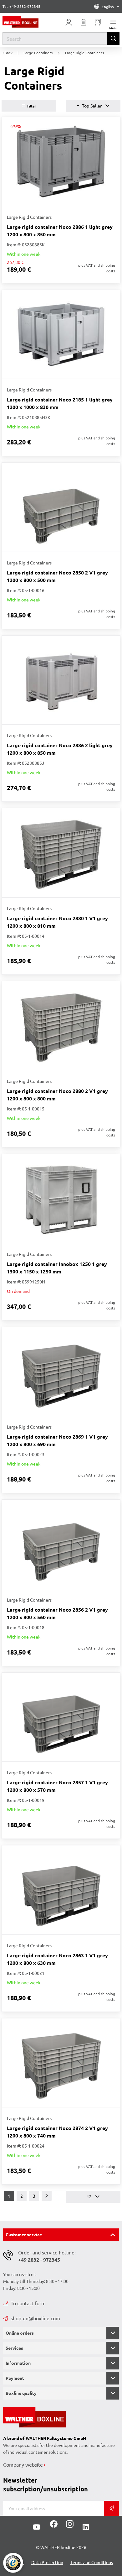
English (108, 7)
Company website (23, 2464)
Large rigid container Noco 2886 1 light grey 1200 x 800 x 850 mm (60, 231)
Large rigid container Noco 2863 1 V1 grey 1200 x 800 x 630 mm (57, 1959)
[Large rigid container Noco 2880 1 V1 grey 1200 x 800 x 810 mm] (61, 853)
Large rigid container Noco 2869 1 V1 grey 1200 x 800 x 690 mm (57, 1440)
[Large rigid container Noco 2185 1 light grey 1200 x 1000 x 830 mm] (61, 334)
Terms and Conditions (92, 2562)
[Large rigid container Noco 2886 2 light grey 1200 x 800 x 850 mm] (61, 680)
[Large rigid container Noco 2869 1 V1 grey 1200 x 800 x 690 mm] (61, 1372)
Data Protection (47, 2562)
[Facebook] (54, 2526)
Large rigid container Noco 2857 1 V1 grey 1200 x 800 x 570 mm (57, 1786)
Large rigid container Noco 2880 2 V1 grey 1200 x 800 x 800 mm (57, 1095)
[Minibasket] (98, 22)
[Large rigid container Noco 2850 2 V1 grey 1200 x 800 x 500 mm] (61, 507)
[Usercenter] (69, 22)
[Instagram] (69, 2526)
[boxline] (27, 22)
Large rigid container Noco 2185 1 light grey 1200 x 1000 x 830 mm (60, 403)
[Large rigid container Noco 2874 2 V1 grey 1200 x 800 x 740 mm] (61, 2063)
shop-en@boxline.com (35, 2318)
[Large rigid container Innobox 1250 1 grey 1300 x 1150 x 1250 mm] (61, 1199)
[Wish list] (84, 22)
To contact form (28, 2303)
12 (90, 2196)
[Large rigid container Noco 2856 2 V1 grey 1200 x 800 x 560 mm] (61, 1544)
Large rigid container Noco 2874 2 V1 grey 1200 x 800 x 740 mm (57, 2132)
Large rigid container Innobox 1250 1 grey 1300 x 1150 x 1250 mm (57, 1268)
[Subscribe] (111, 2508)
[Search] (113, 39)
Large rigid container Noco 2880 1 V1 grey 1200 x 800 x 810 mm (57, 922)
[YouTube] (37, 2527)
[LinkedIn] (86, 2527)
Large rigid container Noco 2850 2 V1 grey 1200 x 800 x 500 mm (57, 576)
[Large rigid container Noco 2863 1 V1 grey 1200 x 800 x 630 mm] (61, 1890)
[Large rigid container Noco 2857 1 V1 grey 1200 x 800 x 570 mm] (61, 1717)
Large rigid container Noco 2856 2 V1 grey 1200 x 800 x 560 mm (57, 1613)
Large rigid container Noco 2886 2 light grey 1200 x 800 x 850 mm (60, 749)
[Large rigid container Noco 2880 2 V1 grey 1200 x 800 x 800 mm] (61, 1026)
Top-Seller (92, 106)
